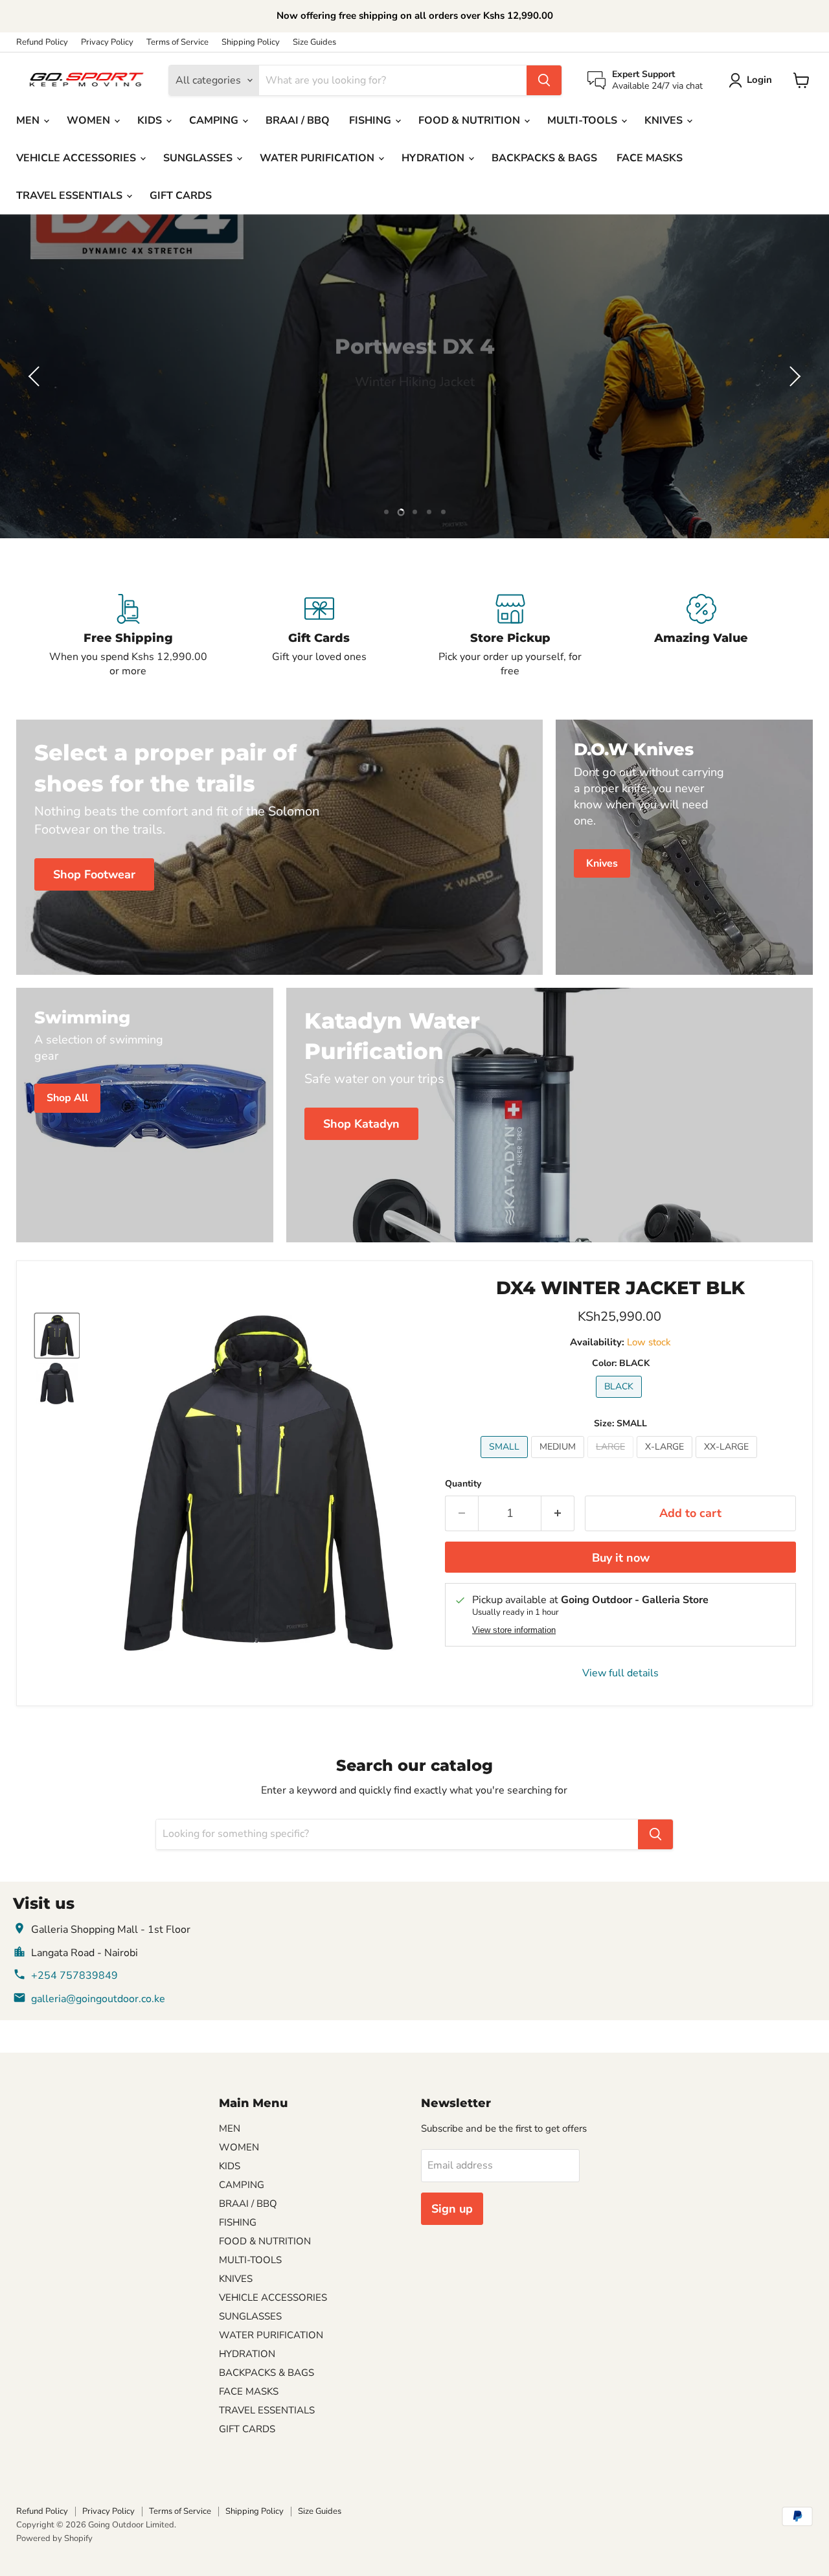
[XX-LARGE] (728, 1461)
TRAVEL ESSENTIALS (71, 196)
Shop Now (414, 411)
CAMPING (215, 120)
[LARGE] (612, 1461)
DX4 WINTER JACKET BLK (620, 1288)
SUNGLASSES (199, 158)
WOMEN (90, 120)
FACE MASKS (650, 158)
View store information (514, 1630)
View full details (620, 1673)
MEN (29, 120)
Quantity (463, 1484)
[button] (36, 376)
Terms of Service (177, 42)
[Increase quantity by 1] (558, 1513)
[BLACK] (620, 1401)
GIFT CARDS (181, 196)
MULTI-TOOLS (584, 120)
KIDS (151, 120)
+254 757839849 (74, 1976)
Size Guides (314, 42)
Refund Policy (42, 42)
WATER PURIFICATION (318, 158)
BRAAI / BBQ (298, 120)
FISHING (371, 120)
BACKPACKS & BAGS (544, 158)
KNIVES (665, 120)
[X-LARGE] (666, 1461)
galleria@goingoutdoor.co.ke (98, 1999)
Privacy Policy (107, 42)
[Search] (544, 80)
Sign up (452, 2209)
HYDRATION (434, 158)
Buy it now (621, 1558)
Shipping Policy (251, 42)
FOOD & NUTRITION (471, 120)
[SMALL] (506, 1461)
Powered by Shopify (54, 2538)
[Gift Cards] (319, 636)
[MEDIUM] (559, 1461)
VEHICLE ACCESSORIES (77, 158)
